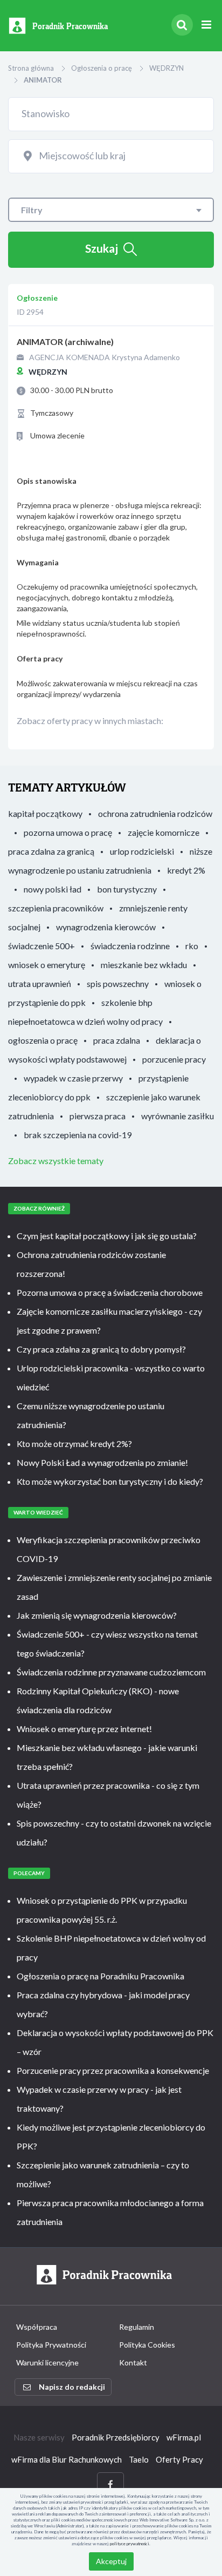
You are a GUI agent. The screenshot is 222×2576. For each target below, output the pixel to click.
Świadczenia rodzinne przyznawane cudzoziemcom (111, 1672)
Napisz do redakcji (72, 2387)
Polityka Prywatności (51, 2345)
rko (192, 946)
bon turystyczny (127, 889)
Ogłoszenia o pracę (102, 68)
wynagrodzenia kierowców (106, 927)
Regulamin (137, 2327)
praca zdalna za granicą (51, 851)
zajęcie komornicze (164, 832)
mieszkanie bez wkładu (144, 965)
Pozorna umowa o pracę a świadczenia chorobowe (110, 1292)
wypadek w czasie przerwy (73, 1078)
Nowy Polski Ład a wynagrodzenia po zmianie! (102, 1462)
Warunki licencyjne (47, 2362)
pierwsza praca (98, 1116)
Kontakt (133, 2362)
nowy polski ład (53, 889)
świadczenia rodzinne (130, 946)
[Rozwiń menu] (206, 25)
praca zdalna (117, 1040)
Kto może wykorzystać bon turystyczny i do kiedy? (110, 1481)
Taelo (139, 2459)
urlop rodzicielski (142, 851)
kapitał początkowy (45, 813)
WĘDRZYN (166, 68)
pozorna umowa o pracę (68, 832)
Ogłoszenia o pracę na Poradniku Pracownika (100, 1976)
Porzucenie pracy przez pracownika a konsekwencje (113, 2070)
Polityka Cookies (147, 2345)
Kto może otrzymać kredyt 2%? (74, 1443)
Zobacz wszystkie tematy (56, 1161)
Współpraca (37, 2327)
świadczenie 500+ (41, 946)
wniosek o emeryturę (47, 965)
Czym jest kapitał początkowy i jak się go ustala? (107, 1236)
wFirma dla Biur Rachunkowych (67, 2459)
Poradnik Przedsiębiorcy (116, 2437)
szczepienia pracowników (56, 908)
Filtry (32, 210)
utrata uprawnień (40, 983)
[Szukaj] (182, 25)
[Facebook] (110, 2484)
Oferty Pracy (179, 2459)
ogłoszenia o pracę (43, 1040)
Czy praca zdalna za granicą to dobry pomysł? (101, 1349)
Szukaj (102, 248)
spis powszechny (118, 983)
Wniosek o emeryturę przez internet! (84, 1729)
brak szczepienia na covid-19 (78, 1135)
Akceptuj (111, 2561)
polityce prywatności (130, 2544)
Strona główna (31, 68)
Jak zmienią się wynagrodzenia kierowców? (97, 1615)
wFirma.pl (184, 2437)
